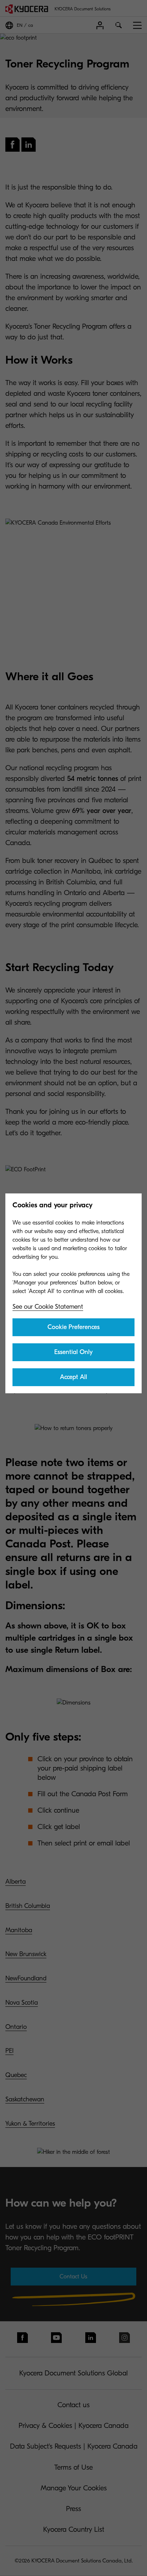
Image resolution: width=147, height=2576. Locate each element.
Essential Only (73, 1352)
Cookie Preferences (73, 1327)
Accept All (73, 1377)
